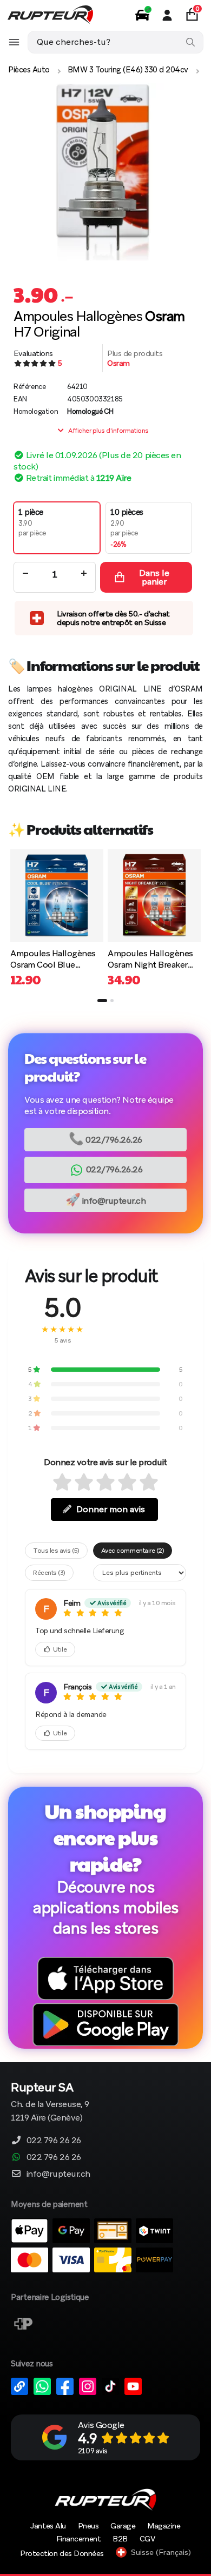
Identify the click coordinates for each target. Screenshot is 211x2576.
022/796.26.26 (105, 1139)
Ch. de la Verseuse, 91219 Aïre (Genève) (50, 2103)
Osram (118, 363)
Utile (60, 1649)
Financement (79, 2539)
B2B (120, 2539)
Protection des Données (62, 2553)
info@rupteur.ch (106, 1200)
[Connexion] (167, 15)
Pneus (88, 2526)
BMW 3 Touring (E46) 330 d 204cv (128, 70)
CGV (147, 2539)
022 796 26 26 (54, 2140)
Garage (123, 2526)
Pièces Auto (29, 70)
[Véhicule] (142, 15)
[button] (102, 1001)
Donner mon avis (111, 1509)
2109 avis (93, 2451)
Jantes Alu (48, 2526)
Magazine (164, 2526)
